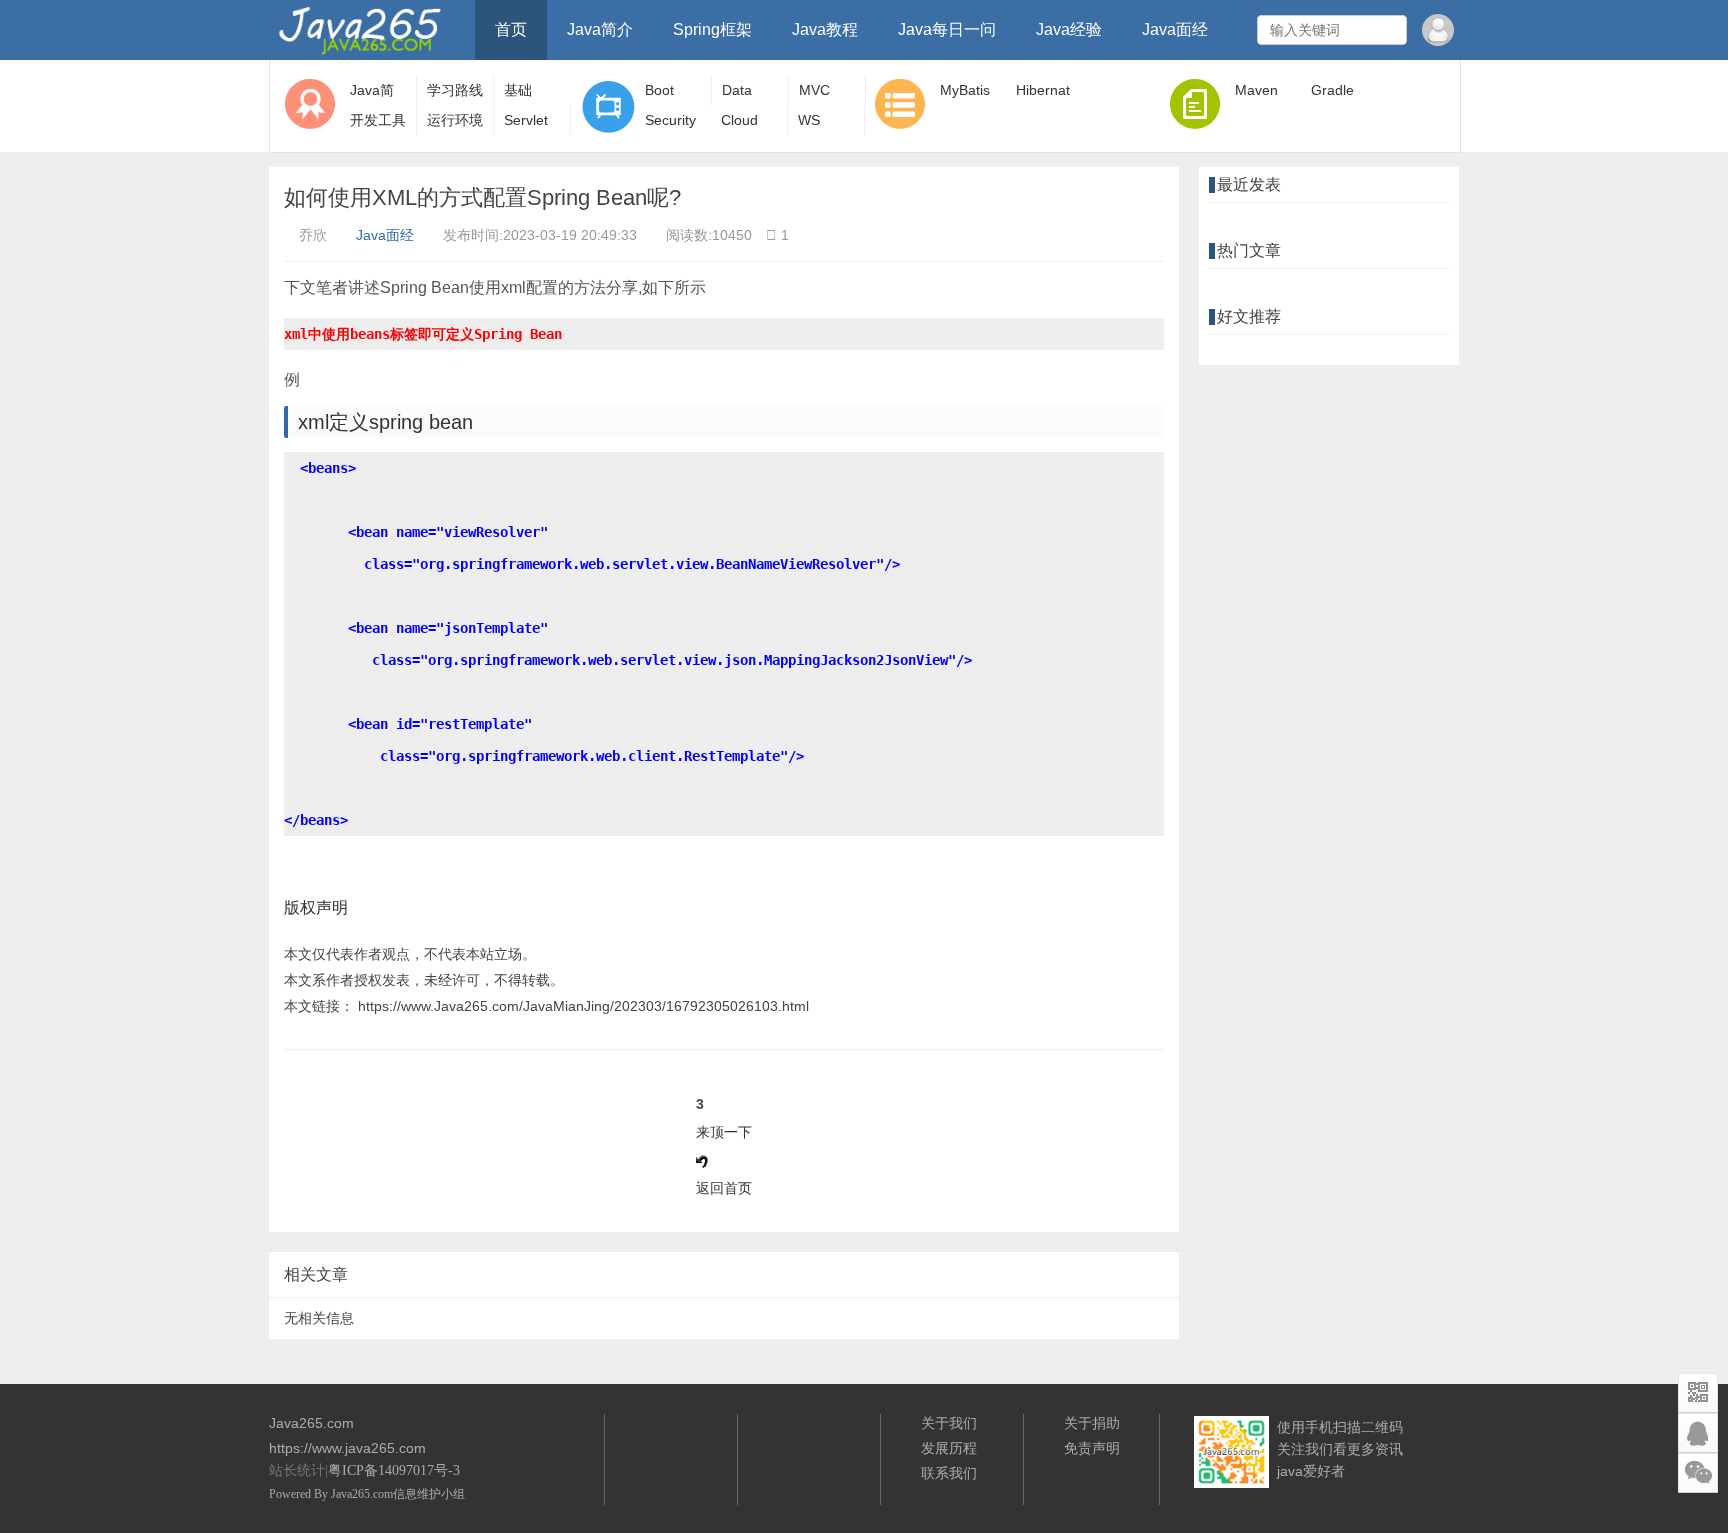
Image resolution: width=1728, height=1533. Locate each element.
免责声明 (1092, 1448)
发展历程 (949, 1448)
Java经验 (1069, 29)
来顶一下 (724, 1132)
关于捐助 (1092, 1423)
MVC (814, 90)
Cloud (739, 120)
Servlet (526, 120)
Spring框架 (712, 29)
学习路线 (455, 90)
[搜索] (1389, 30)
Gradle (1332, 90)
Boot (659, 90)
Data (737, 90)
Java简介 (600, 29)
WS (809, 120)
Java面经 (1175, 29)
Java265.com (362, 1494)
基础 (518, 90)
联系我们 (949, 1473)
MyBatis (965, 90)
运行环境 (455, 120)
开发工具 (378, 120)
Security (670, 120)
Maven (1256, 90)
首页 (511, 29)
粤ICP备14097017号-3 (394, 1470)
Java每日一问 (947, 29)
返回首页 (724, 1188)
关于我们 (949, 1423)
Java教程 (825, 29)
